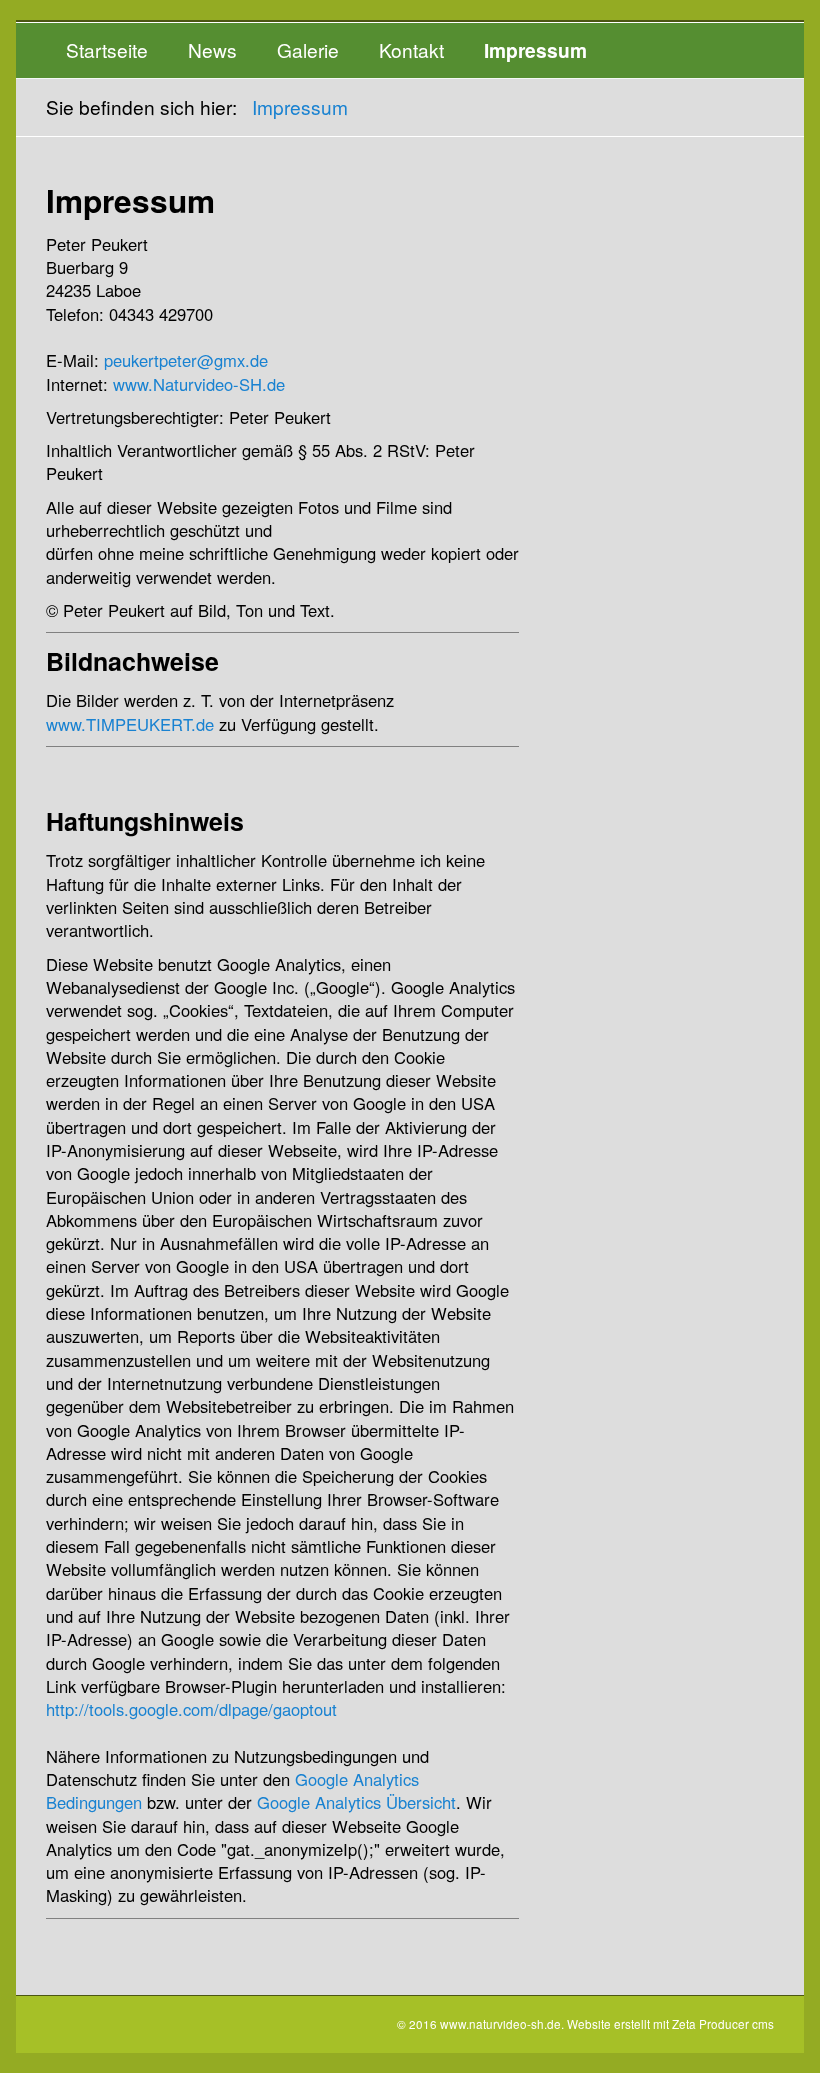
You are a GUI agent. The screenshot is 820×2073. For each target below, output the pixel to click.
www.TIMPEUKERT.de (130, 724)
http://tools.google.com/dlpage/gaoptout (191, 1709)
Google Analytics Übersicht (356, 1802)
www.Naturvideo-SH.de (199, 384)
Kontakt (411, 49)
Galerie (308, 49)
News (212, 49)
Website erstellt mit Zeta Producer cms (670, 2023)
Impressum (535, 50)
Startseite (107, 49)
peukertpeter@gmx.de (186, 360)
